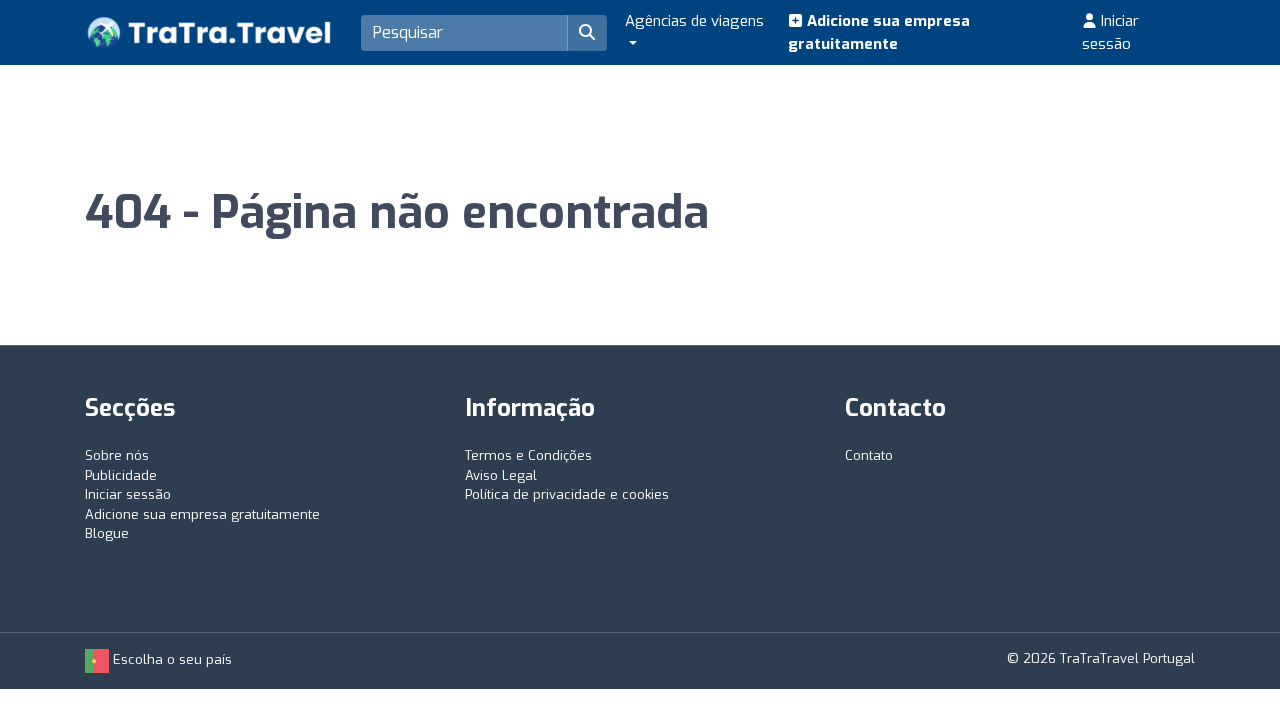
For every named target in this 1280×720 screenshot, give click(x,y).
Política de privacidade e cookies (567, 494)
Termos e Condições (528, 455)
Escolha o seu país (170, 659)
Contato (869, 455)
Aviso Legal (501, 475)
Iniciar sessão (1110, 32)
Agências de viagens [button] (694, 21)
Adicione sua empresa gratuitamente (879, 32)
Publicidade (121, 475)
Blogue (107, 533)
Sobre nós (117, 455)
